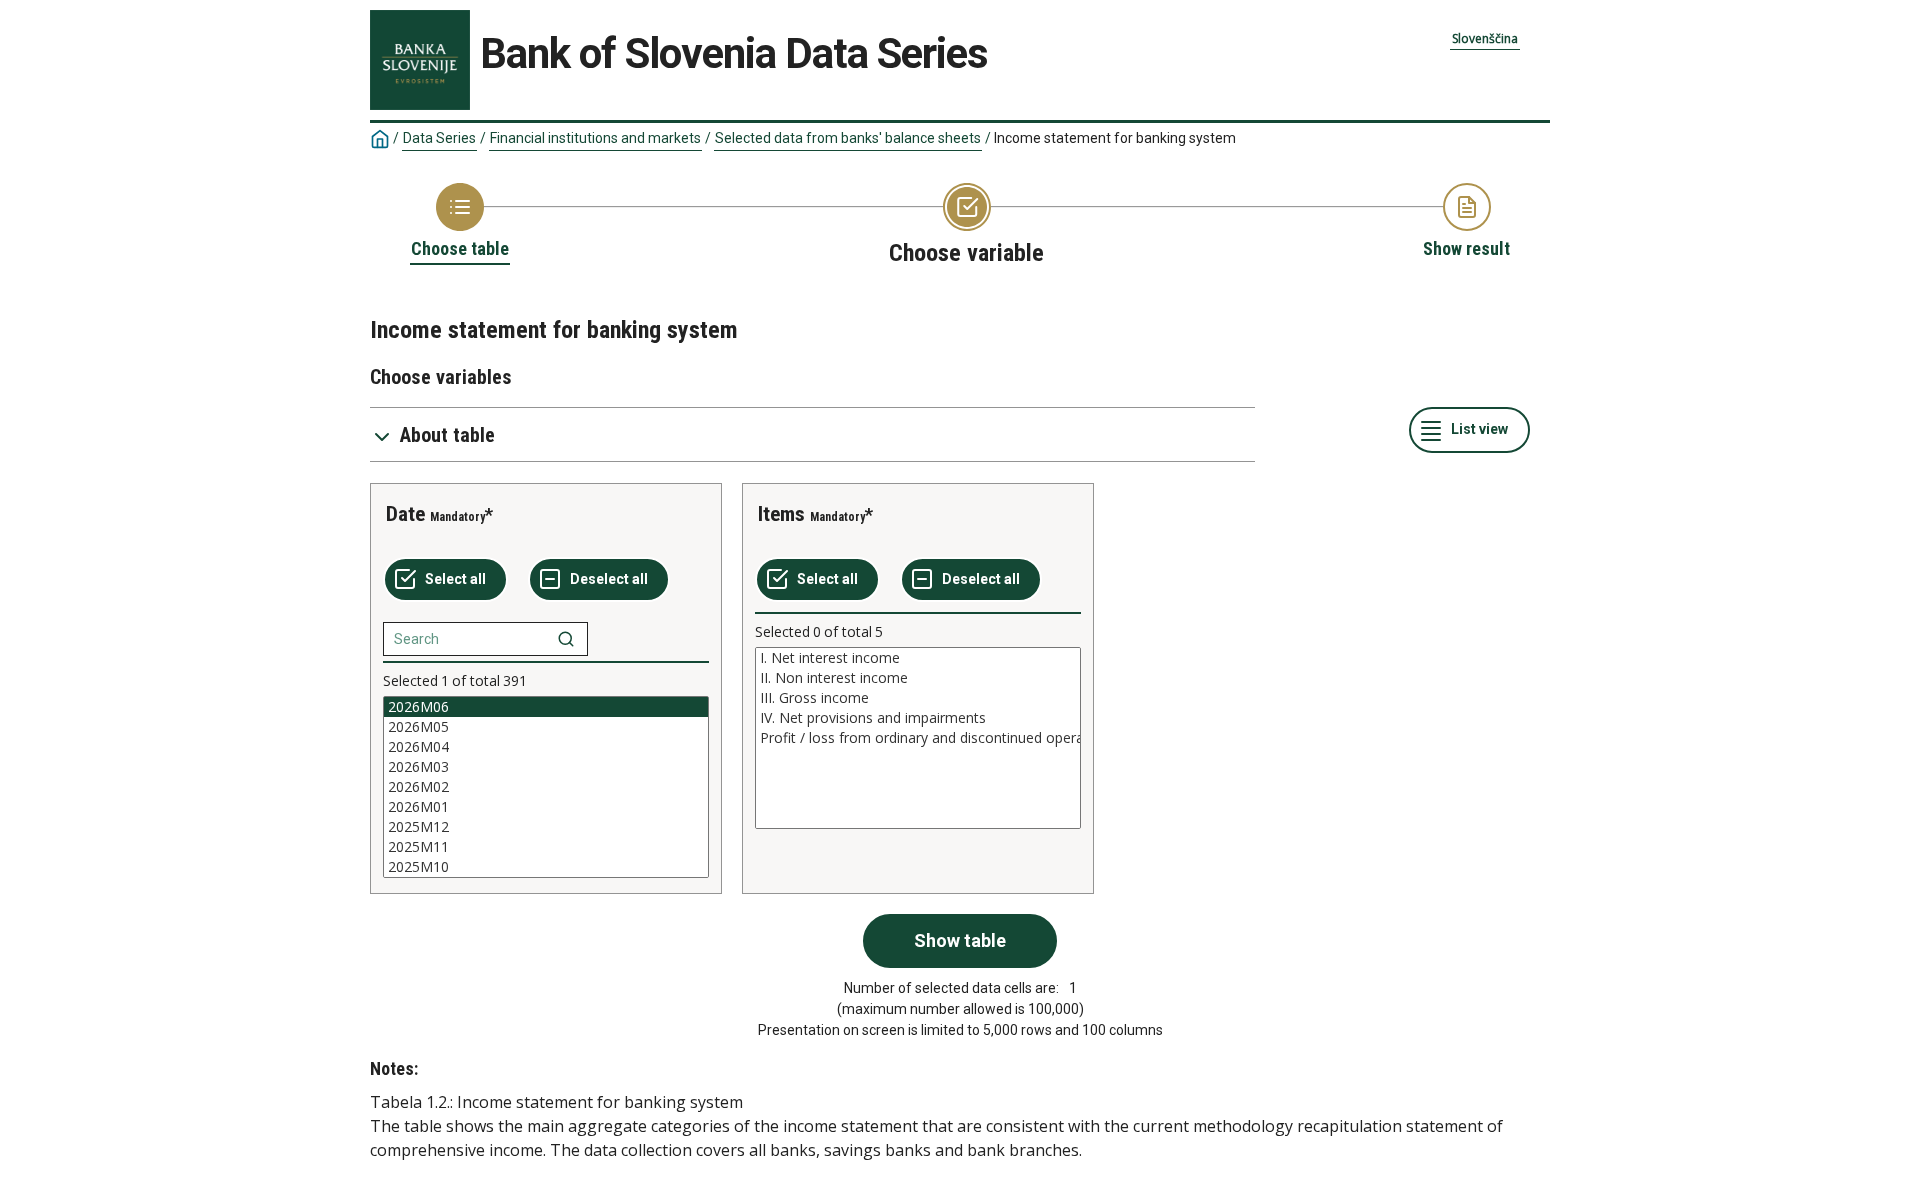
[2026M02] (546, 787)
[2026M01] (546, 807)
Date (405, 514)
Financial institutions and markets (595, 138)
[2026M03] (546, 767)
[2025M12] (546, 827)
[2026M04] (546, 747)
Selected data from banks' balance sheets (848, 138)
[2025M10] (546, 867)
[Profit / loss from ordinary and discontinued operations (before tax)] (918, 738)
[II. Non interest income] (918, 678)
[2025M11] (546, 847)
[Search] (566, 639)
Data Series (439, 138)
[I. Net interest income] (918, 658)
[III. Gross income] (918, 698)
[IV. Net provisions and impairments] (918, 718)
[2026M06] (546, 707)
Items (781, 514)
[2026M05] (546, 727)
